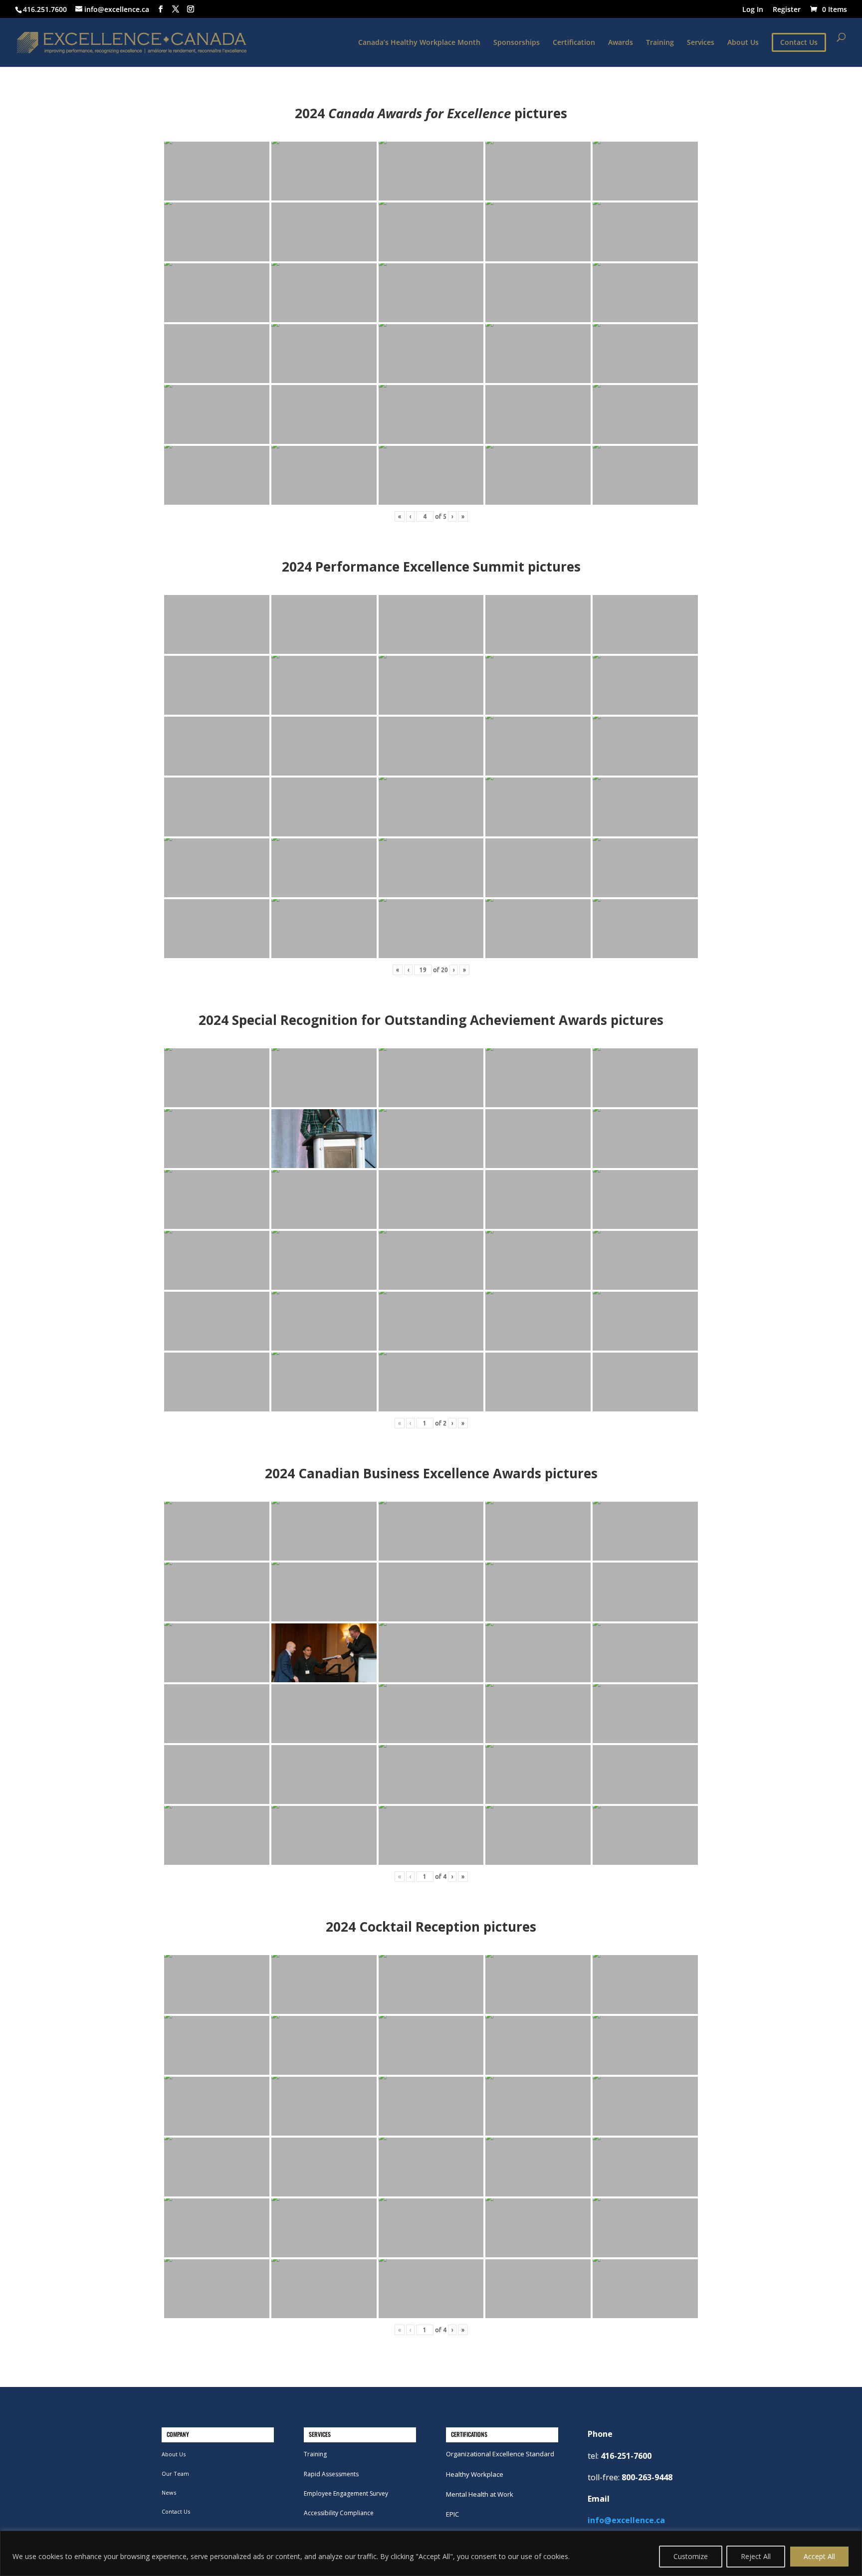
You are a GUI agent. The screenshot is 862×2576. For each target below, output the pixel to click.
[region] (431, 2553)
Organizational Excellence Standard (500, 2454)
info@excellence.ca (626, 2520)
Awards (621, 43)
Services (701, 43)
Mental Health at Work (480, 2494)
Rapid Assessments (331, 2474)
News (169, 2492)
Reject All (756, 2556)
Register (787, 10)
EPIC (452, 2514)
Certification (574, 43)
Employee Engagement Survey (346, 2493)
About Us (743, 43)
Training (660, 43)
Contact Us (176, 2511)
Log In (753, 10)
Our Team (175, 2474)
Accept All (819, 2556)
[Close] (852, 2539)
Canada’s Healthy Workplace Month (419, 43)
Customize (691, 2556)
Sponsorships (517, 43)
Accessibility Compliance (339, 2513)
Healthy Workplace (475, 2474)
